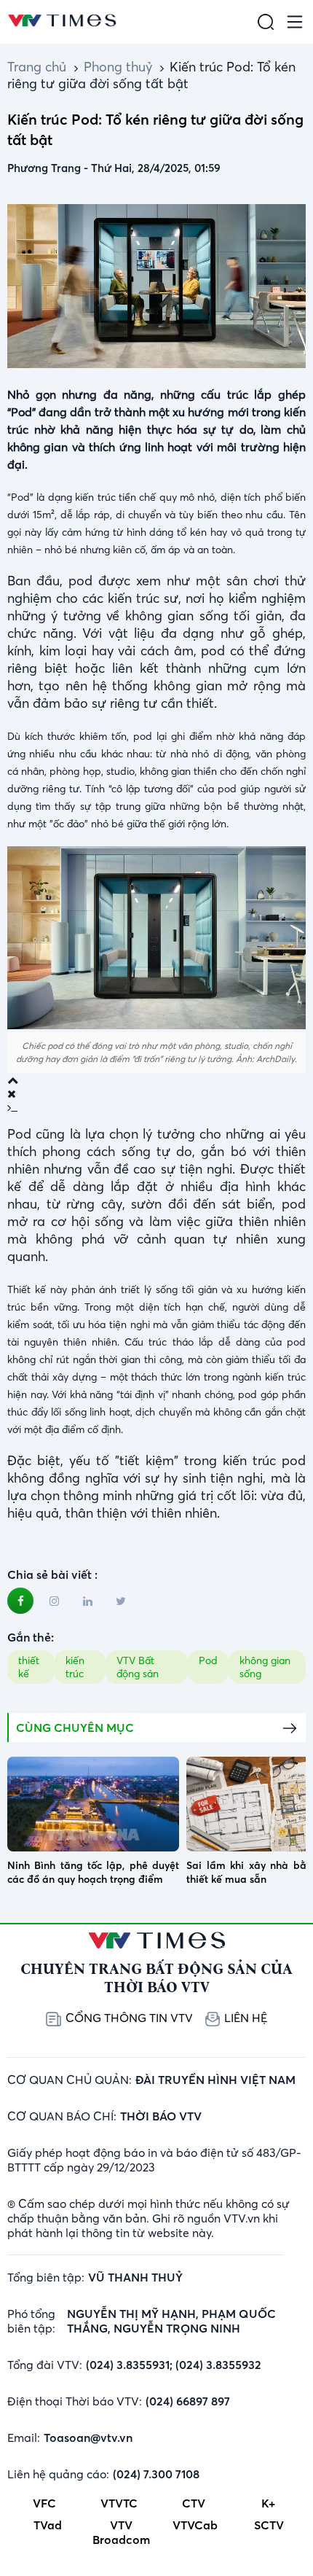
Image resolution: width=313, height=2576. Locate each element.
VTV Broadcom (121, 2532)
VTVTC (119, 2503)
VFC (44, 2503)
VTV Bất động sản (138, 1667)
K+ (268, 2503)
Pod (208, 1660)
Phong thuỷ (118, 67)
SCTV (269, 2525)
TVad (48, 2525)
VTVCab (195, 2525)
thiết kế (29, 1667)
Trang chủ (37, 67)
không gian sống (265, 1667)
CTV (194, 2503)
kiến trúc (75, 1667)
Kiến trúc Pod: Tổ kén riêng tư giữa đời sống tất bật (151, 75)
